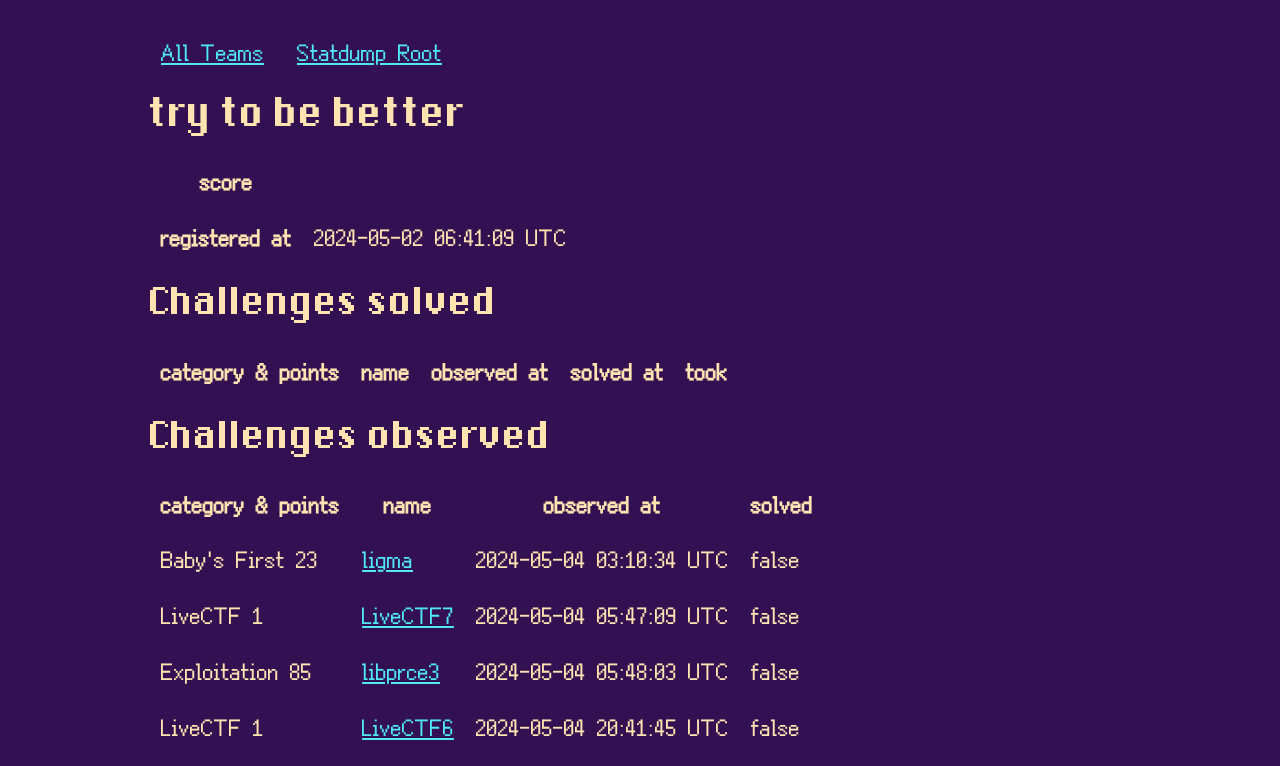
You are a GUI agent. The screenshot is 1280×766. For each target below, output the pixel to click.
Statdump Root (369, 51)
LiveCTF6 (408, 726)
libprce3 (401, 670)
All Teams (212, 51)
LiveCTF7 (408, 614)
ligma (387, 558)
